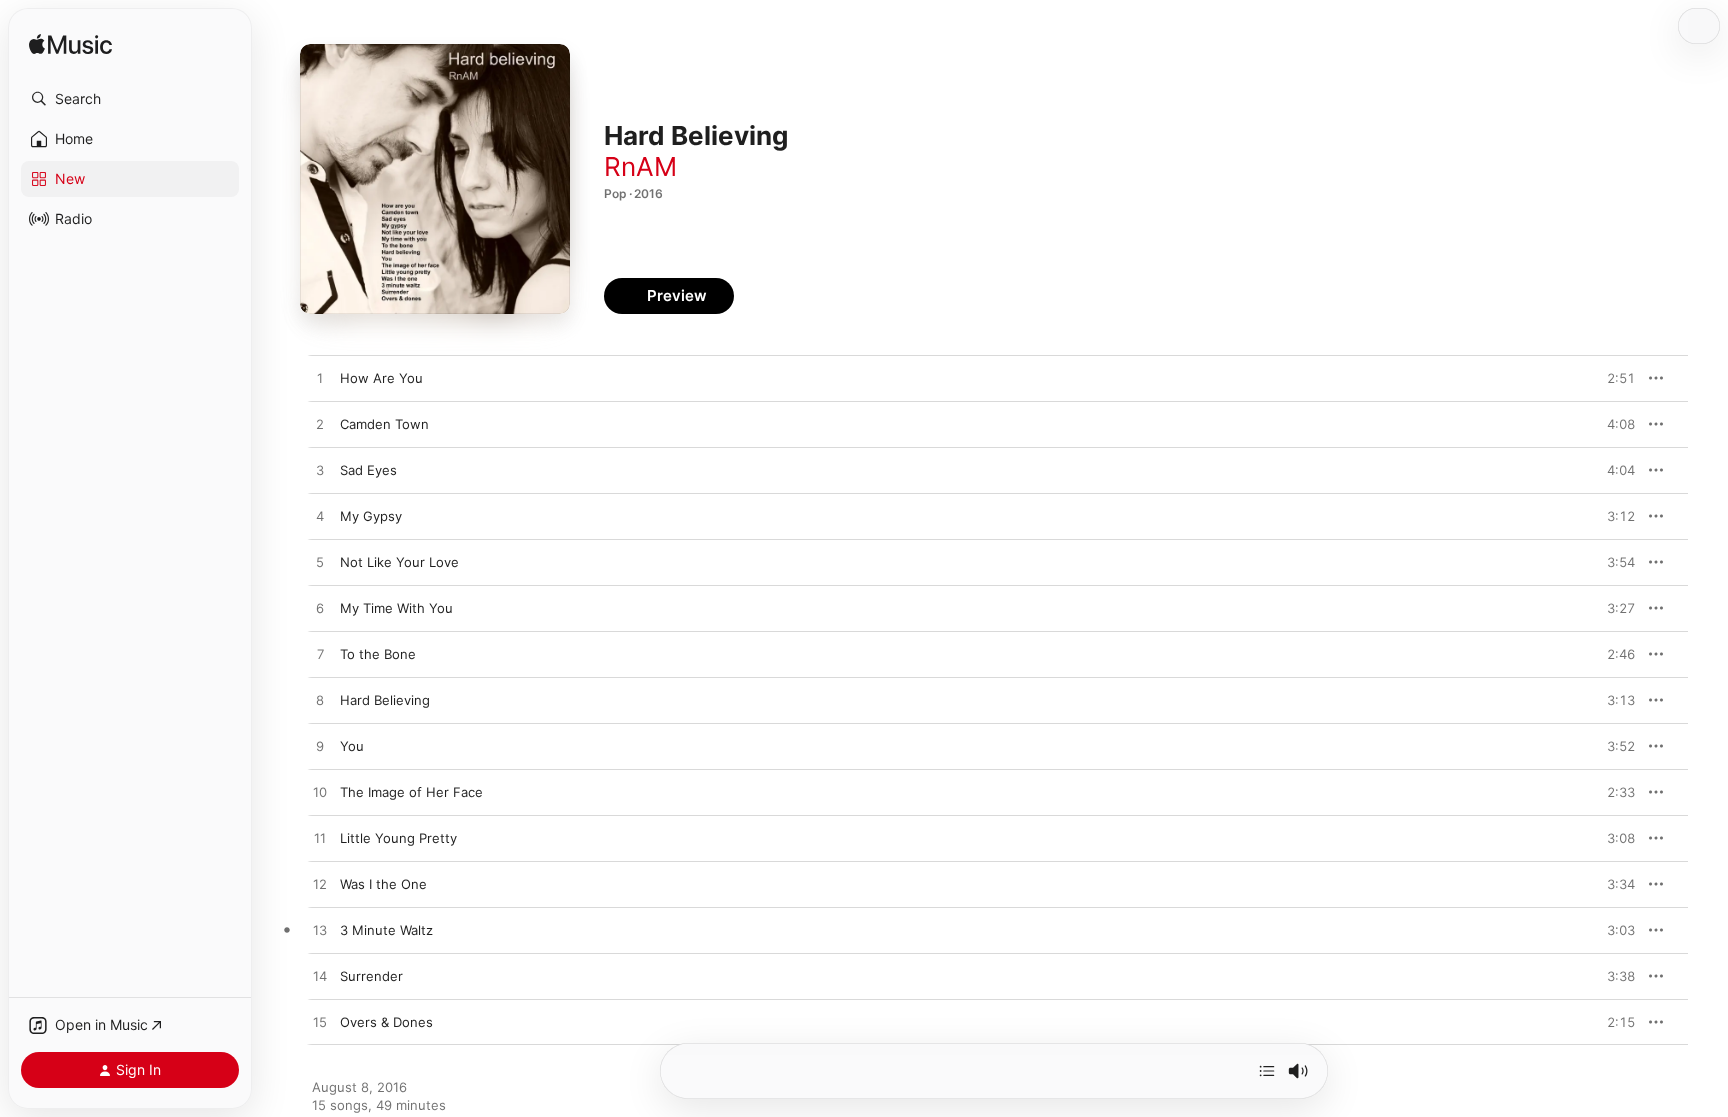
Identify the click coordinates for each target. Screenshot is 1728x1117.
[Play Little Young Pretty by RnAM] (320, 839)
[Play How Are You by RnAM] (320, 379)
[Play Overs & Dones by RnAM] (320, 1023)
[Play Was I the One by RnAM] (320, 885)
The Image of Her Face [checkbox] (411, 792)
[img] (70, 45)
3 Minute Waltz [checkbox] (386, 930)
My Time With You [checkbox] (396, 608)
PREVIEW (1613, 378)
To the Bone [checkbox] (378, 654)
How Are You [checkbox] (381, 378)
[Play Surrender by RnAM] (320, 977)
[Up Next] (1267, 1071)
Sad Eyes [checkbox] (368, 470)
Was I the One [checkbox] (383, 884)
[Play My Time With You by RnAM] (320, 609)
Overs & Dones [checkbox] (386, 1022)
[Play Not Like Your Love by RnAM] (320, 563)
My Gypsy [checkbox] (371, 516)
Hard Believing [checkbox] (385, 700)
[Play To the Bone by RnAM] (320, 655)
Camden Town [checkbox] (384, 424)
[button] (130, 99)
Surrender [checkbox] (371, 976)
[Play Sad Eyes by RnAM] (320, 471)
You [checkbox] (352, 746)
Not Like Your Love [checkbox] (399, 562)
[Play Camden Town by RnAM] (320, 425)
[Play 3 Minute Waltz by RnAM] (320, 931)
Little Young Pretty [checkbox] (398, 838)
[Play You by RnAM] (320, 747)
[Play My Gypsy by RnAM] (320, 517)
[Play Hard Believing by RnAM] (320, 701)
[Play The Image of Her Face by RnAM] (320, 793)
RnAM (640, 166)
